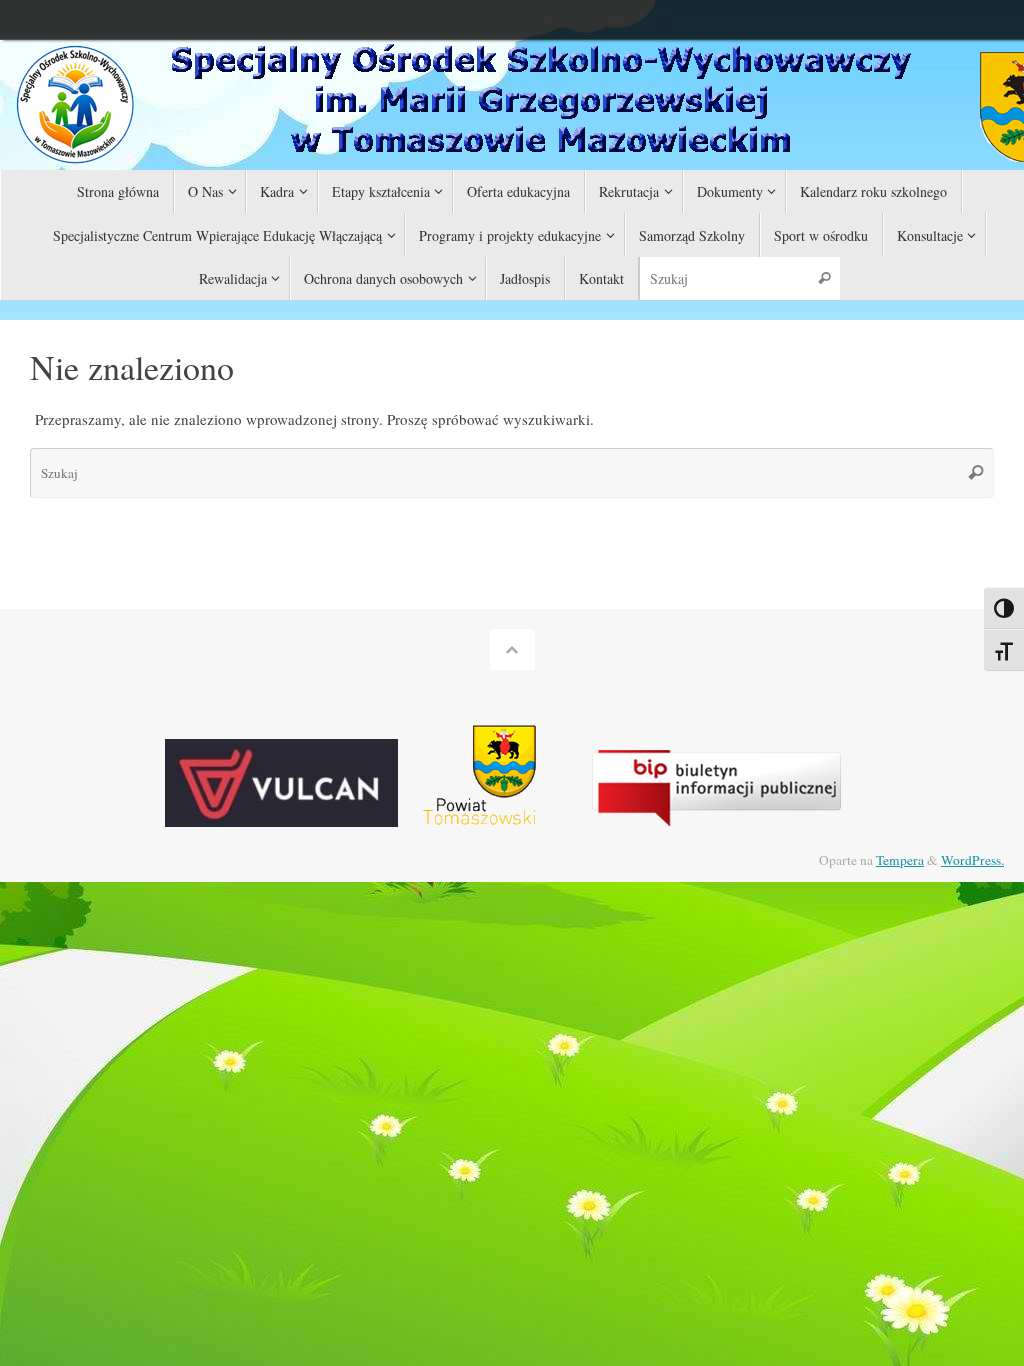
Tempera (900, 860)
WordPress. (972, 860)
